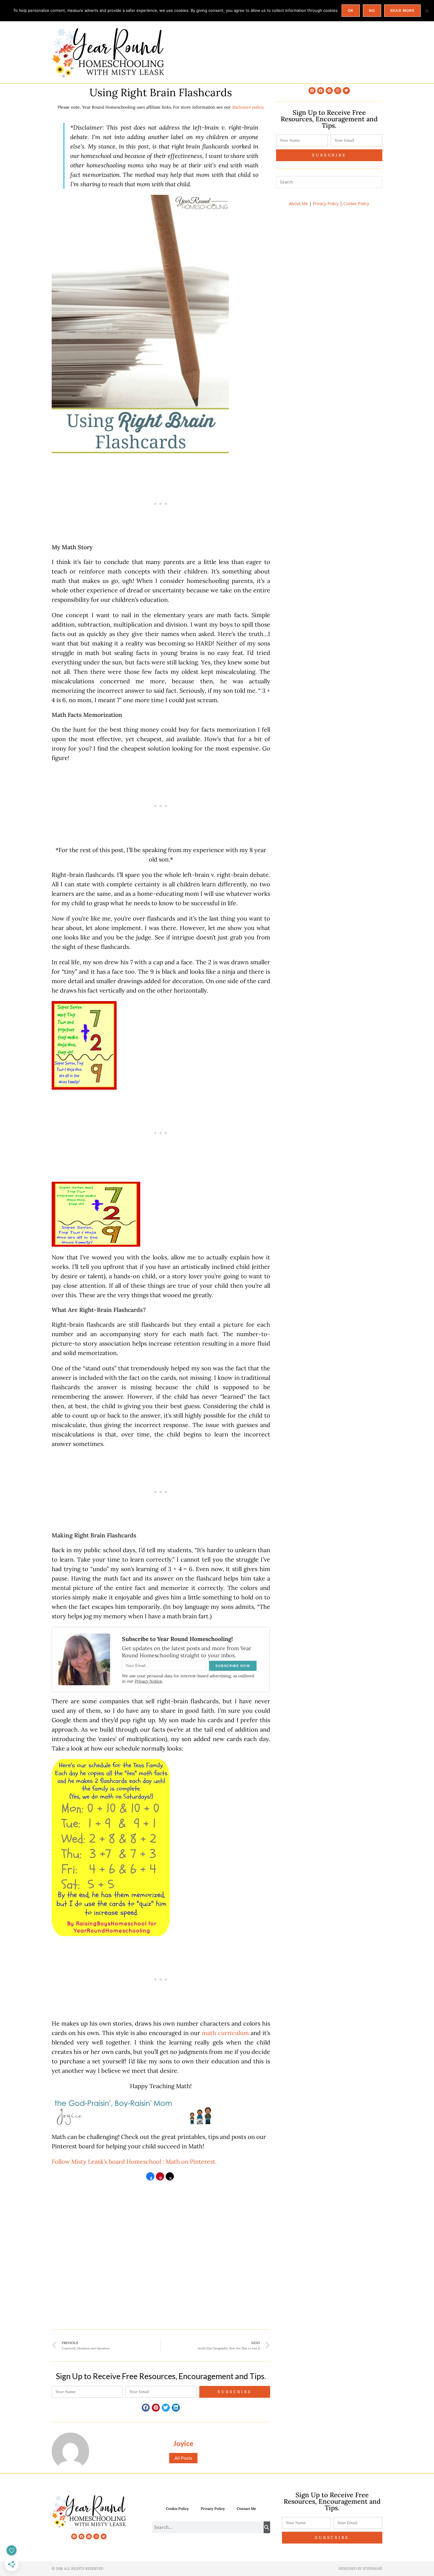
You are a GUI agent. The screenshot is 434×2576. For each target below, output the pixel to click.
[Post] (170, 2178)
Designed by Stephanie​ (360, 2568)
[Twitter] (346, 91)
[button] (146, 2408)
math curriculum (225, 2033)
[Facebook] (312, 91)
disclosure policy (247, 107)
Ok (351, 10)
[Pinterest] (329, 91)
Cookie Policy (356, 204)
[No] (427, 11)
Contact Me (246, 2509)
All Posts (183, 2458)
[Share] (150, 2178)
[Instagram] (338, 91)
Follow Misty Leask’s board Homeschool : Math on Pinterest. (134, 2161)
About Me (298, 204)
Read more (402, 10)
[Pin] (160, 2178)
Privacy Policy (326, 204)
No (372, 10)
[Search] (267, 2527)
